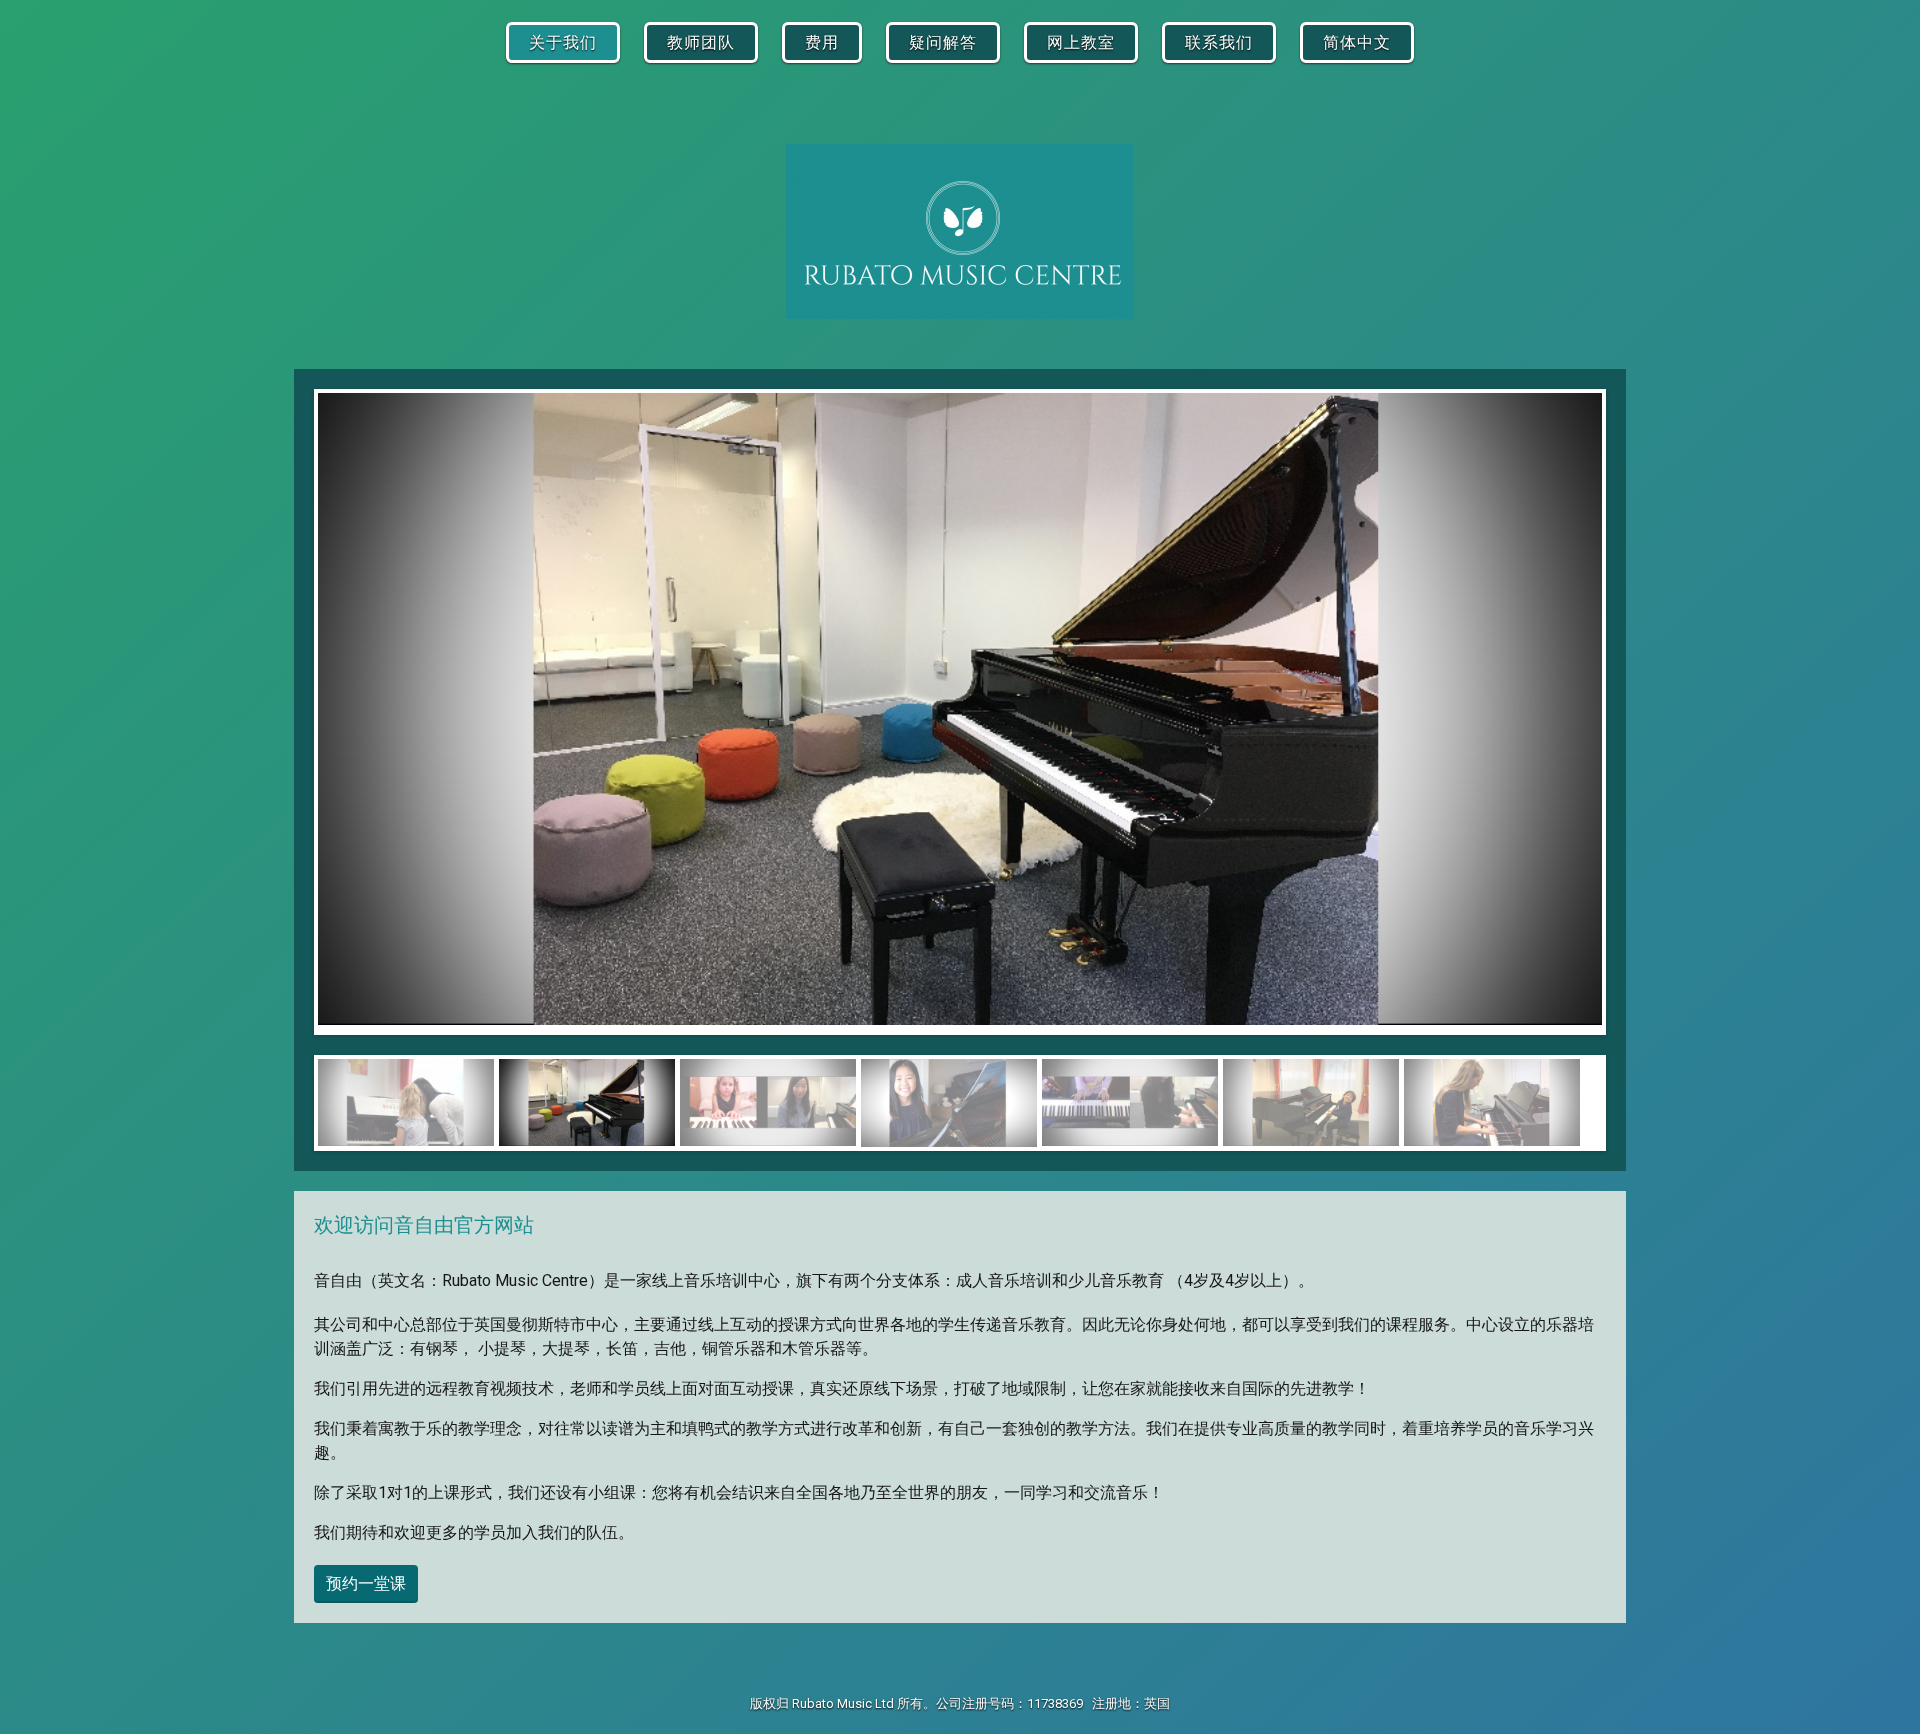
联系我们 (1219, 42)
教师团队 (701, 42)
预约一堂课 (366, 1583)
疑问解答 (943, 42)
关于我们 (563, 42)
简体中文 (1357, 42)
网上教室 (1081, 42)
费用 (822, 42)
